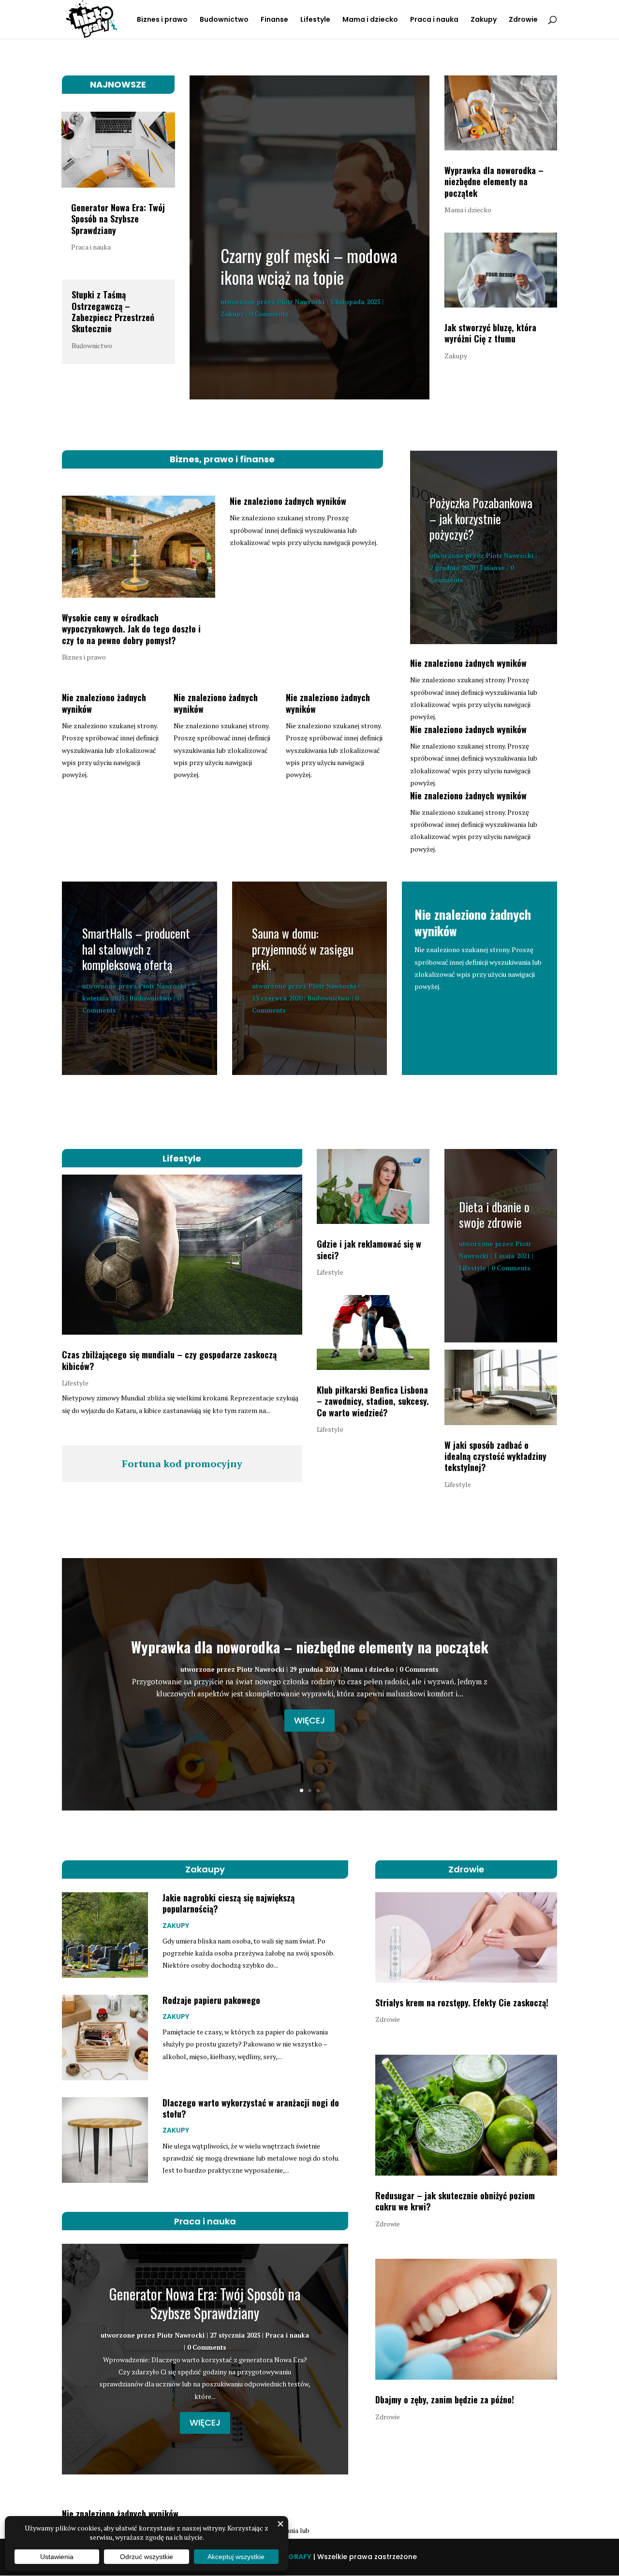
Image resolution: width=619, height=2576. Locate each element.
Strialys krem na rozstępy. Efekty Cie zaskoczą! (462, 2002)
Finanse (274, 20)
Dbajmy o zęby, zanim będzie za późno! (445, 2399)
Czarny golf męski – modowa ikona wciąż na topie (309, 266)
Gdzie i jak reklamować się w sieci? (369, 1249)
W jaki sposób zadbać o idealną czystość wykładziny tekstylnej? (495, 1456)
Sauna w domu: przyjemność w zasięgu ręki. (303, 949)
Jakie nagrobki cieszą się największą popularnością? (228, 1903)
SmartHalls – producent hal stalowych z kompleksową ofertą (136, 949)
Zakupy (484, 20)
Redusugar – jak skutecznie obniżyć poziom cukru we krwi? (455, 2201)
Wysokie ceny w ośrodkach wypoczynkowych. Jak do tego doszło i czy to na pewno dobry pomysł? (131, 629)
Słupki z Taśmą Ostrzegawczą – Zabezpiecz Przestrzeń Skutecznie (113, 311)
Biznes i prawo (162, 20)
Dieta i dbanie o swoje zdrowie (494, 1215)
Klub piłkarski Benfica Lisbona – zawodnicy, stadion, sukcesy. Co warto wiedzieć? (373, 1401)
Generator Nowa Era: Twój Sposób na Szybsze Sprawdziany (118, 219)
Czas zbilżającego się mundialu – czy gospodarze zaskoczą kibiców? (169, 1360)
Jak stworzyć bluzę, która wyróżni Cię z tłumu (490, 333)
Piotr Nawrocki (301, 302)
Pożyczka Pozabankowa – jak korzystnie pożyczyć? (481, 518)
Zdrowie (523, 20)
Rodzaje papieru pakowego (211, 2000)
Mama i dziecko (370, 20)
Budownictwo (224, 20)
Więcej (309, 1720)
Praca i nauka (434, 20)
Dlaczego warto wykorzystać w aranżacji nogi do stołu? (251, 2108)
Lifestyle (315, 20)
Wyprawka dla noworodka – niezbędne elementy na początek (494, 182)
